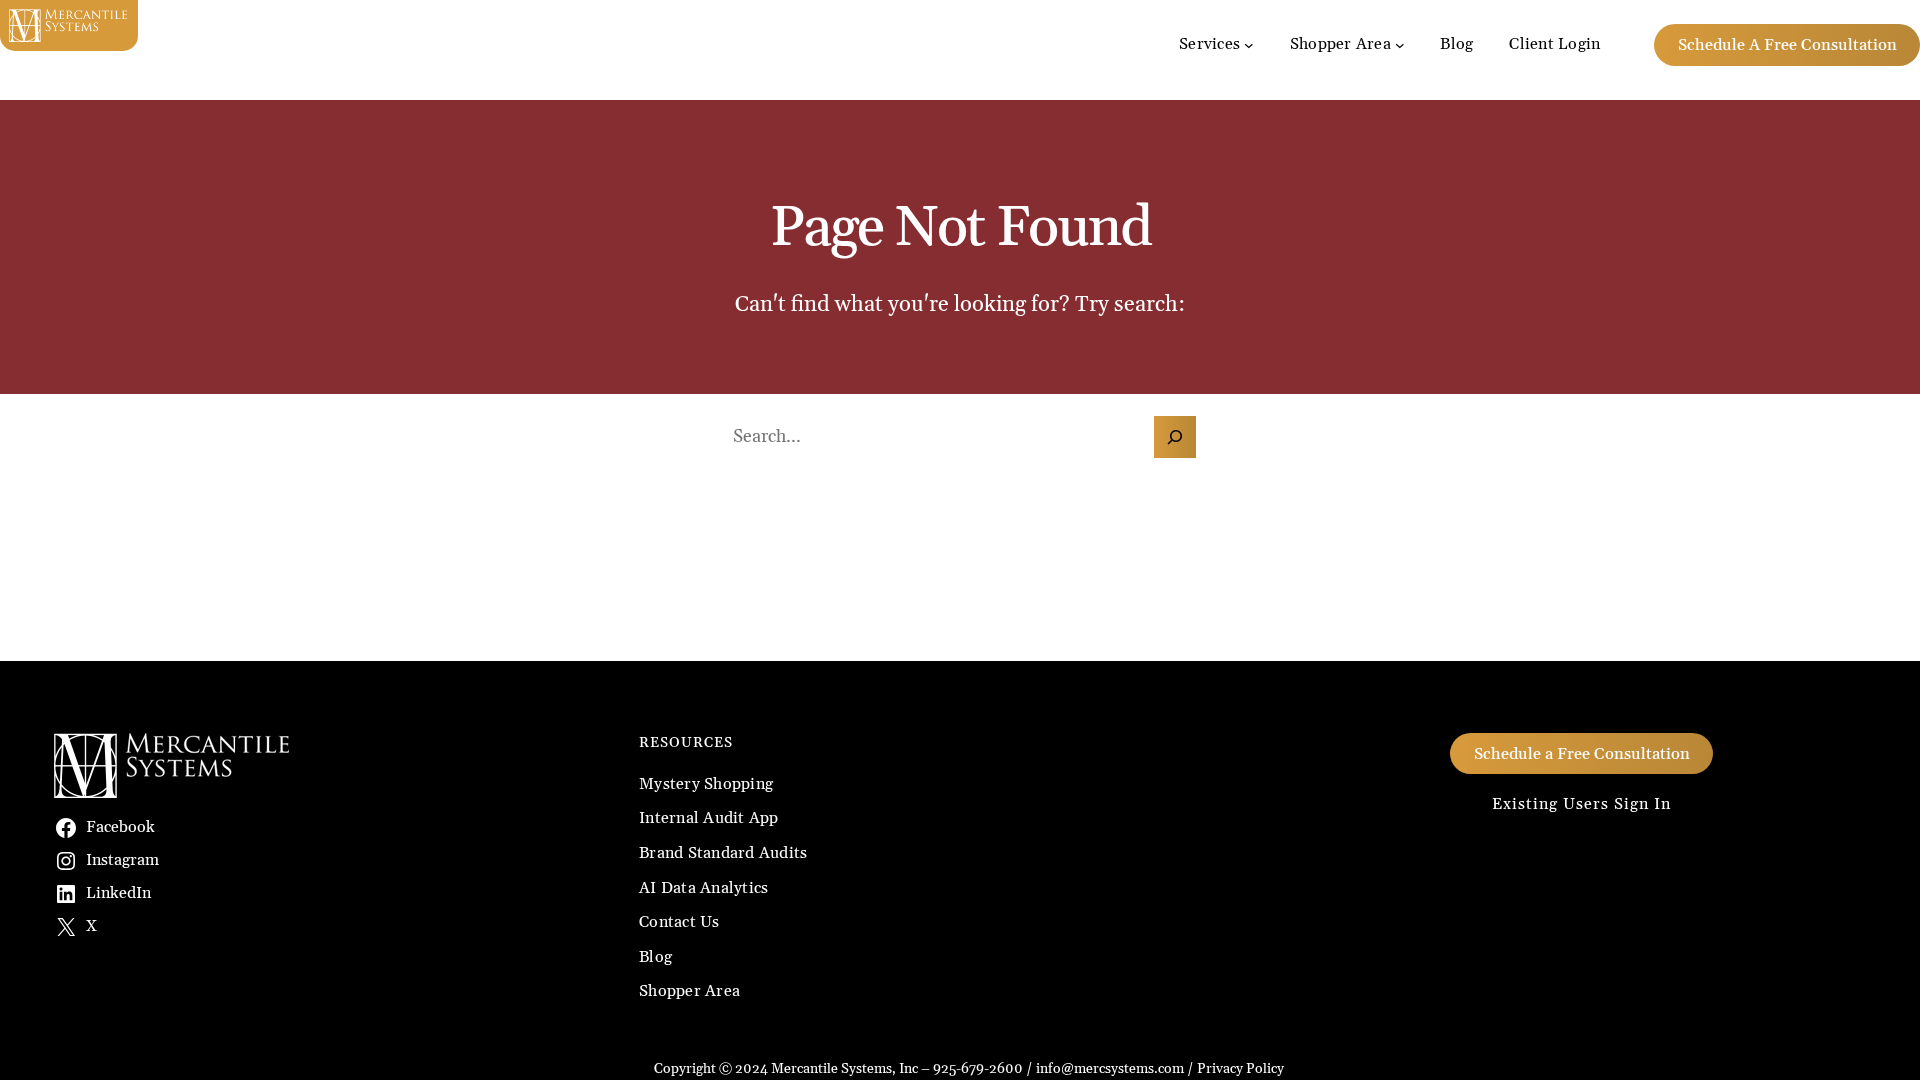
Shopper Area (1340, 44)
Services (1209, 44)
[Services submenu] (1249, 45)
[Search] (1175, 437)
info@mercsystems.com (1110, 1069)
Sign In (1642, 804)
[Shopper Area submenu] (1400, 45)
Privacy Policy (1240, 1069)
